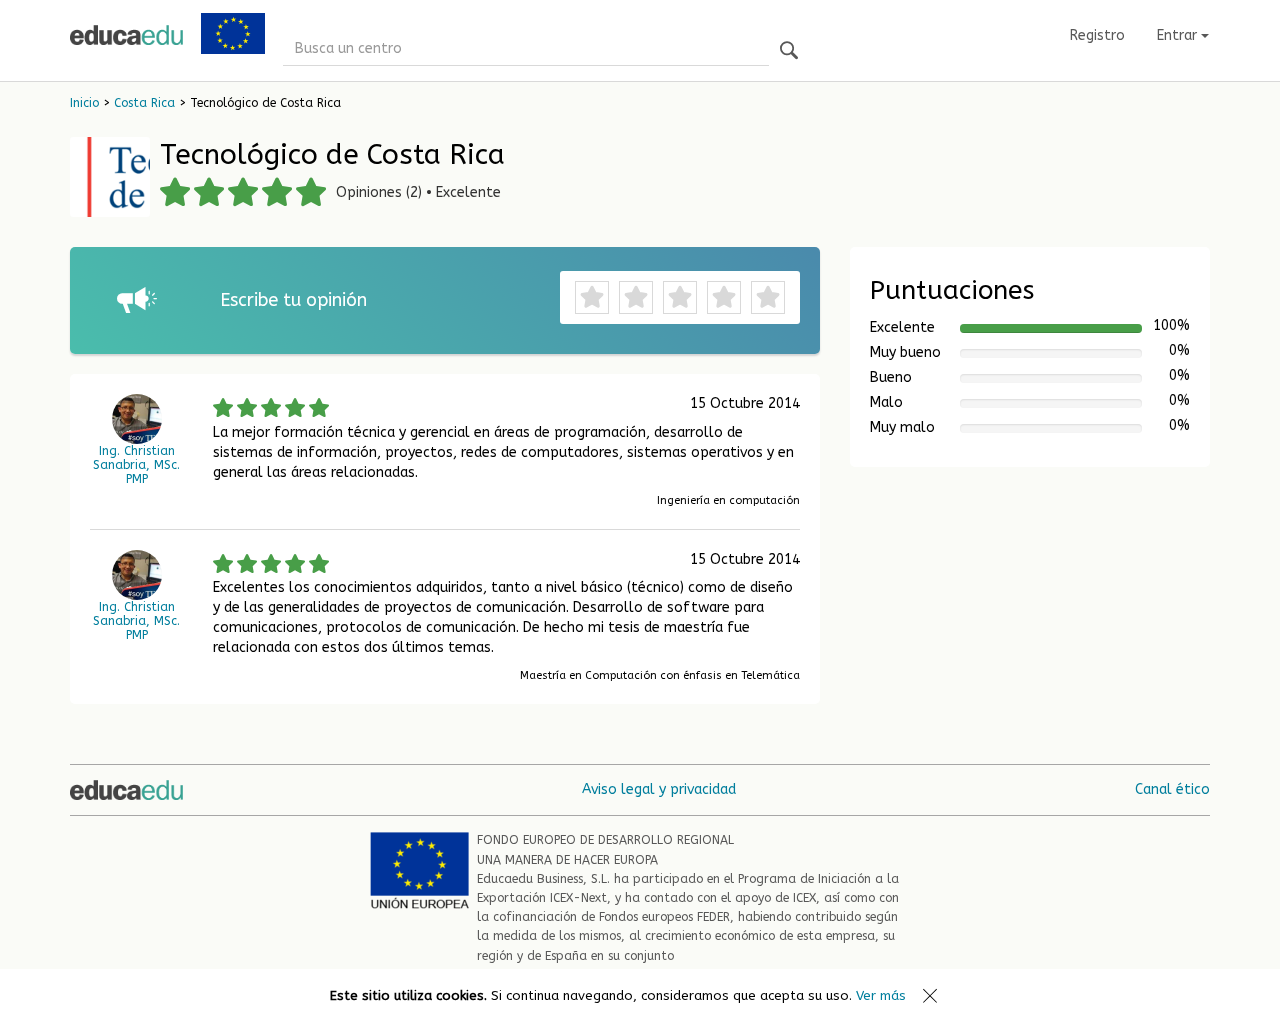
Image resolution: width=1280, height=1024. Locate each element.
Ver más (881, 995)
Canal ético (1172, 789)
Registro (1097, 35)
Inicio (84, 103)
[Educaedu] (126, 35)
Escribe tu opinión (293, 300)
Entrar (1179, 35)
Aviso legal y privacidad (659, 789)
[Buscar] (789, 51)
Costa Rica (144, 103)
